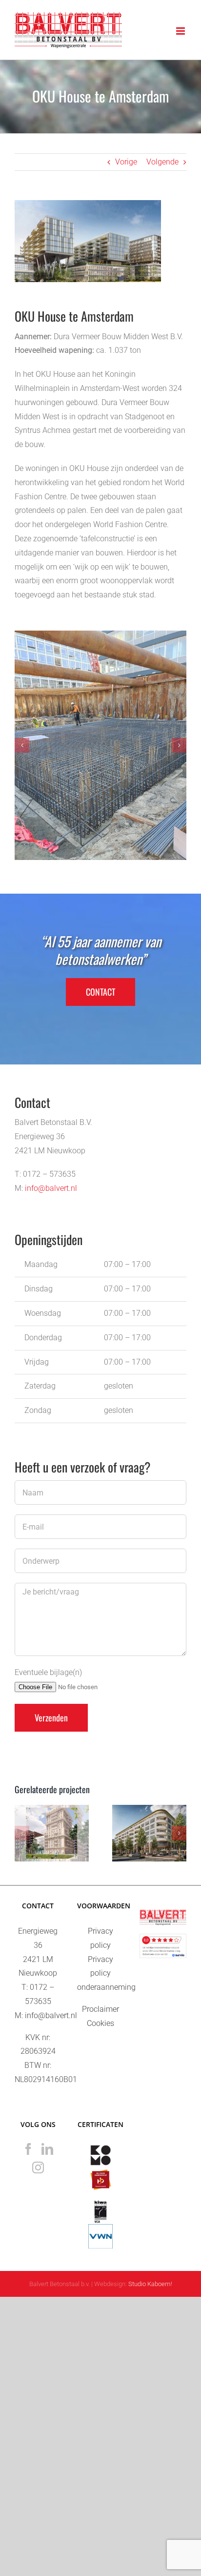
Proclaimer (100, 2009)
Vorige (126, 162)
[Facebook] (28, 2149)
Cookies (100, 2023)
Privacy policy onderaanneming (106, 1973)
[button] (22, 745)
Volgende (162, 162)
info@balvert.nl (51, 1188)
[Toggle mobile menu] (181, 31)
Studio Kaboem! (150, 2284)
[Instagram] (38, 2167)
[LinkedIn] (47, 2149)
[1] (100, 745)
